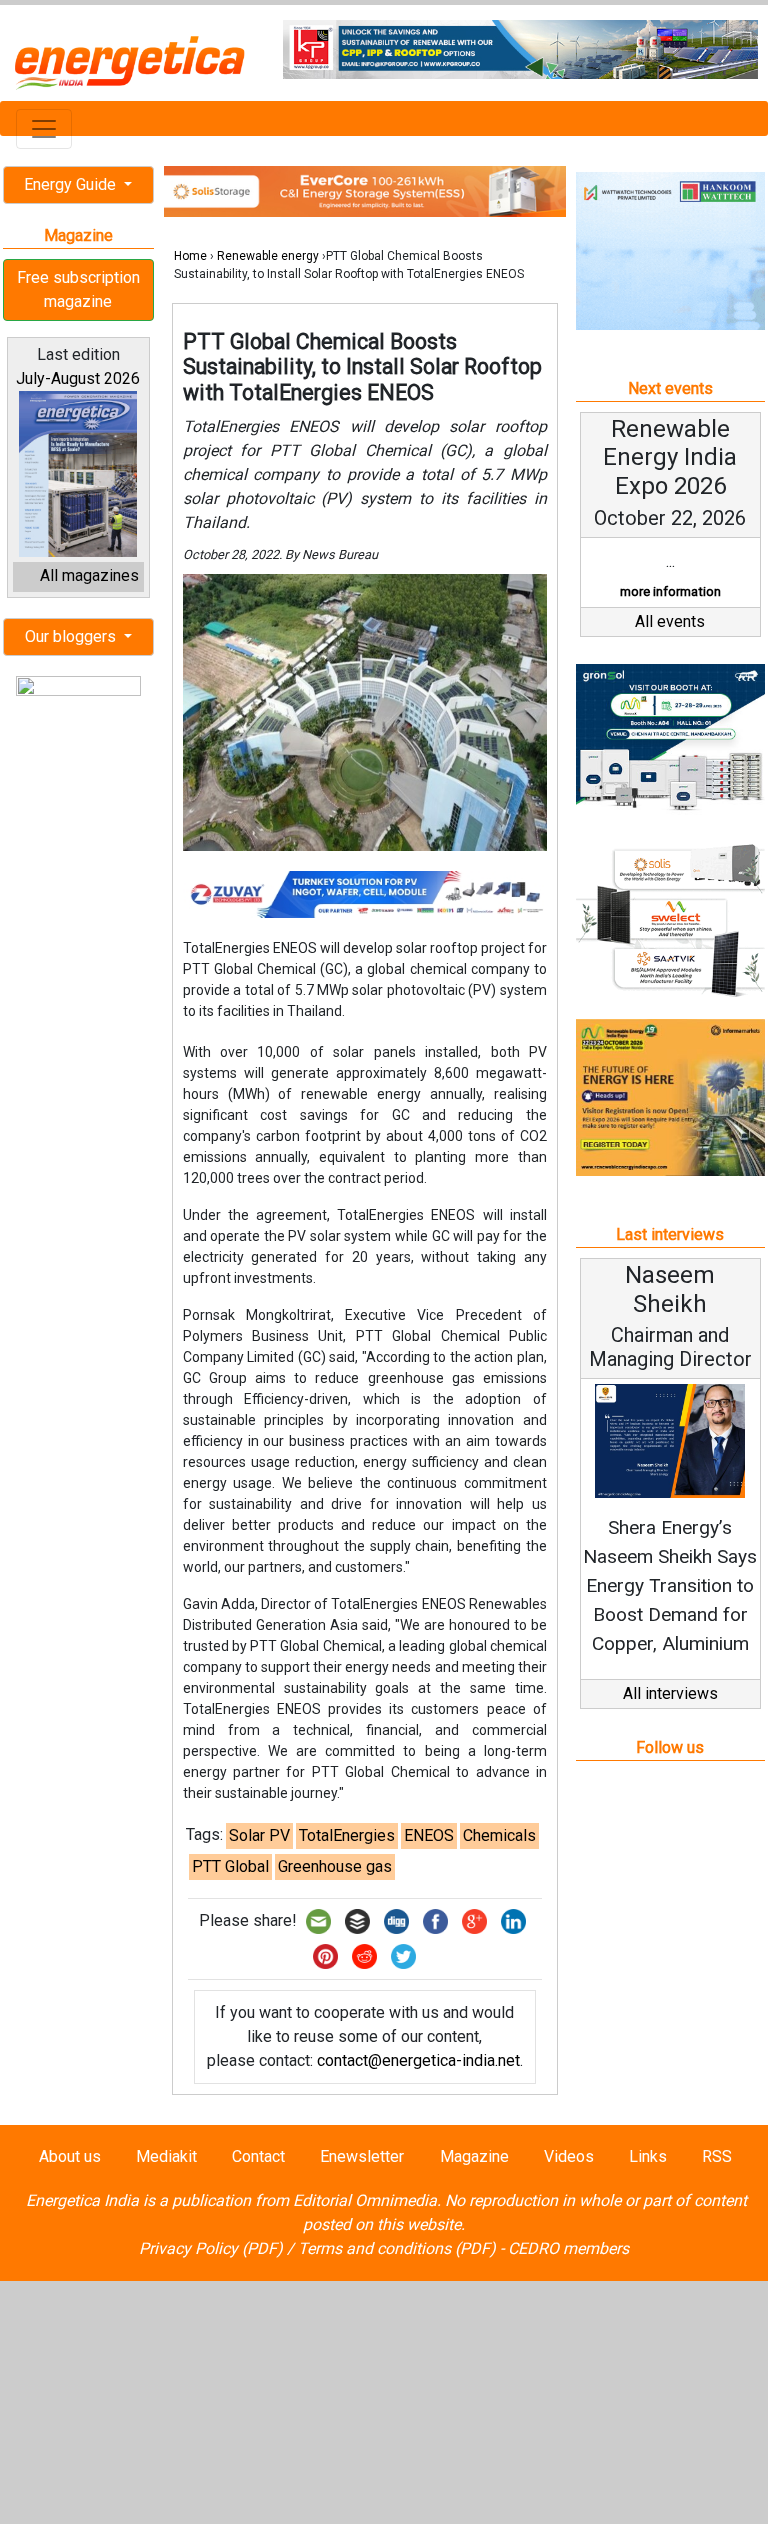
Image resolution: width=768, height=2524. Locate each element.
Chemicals (499, 1835)
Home (190, 256)
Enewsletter (362, 2156)
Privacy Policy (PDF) (211, 2248)
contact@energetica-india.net (418, 2060)
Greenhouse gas (335, 1866)
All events (670, 621)
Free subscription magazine (78, 289)
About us (70, 2156)
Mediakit (166, 2156)
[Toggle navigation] (44, 129)
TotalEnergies (347, 1835)
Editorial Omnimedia (365, 2200)
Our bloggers (72, 636)
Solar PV (259, 1835)
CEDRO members (568, 2248)
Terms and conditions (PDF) (397, 2248)
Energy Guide (72, 184)
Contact (258, 2156)
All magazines (89, 575)
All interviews (670, 1693)
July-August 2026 (78, 378)
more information (670, 591)
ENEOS (429, 1835)
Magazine (474, 2156)
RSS (717, 2156)
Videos (569, 2156)
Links (648, 2156)
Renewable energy (268, 256)
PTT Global (230, 1866)
